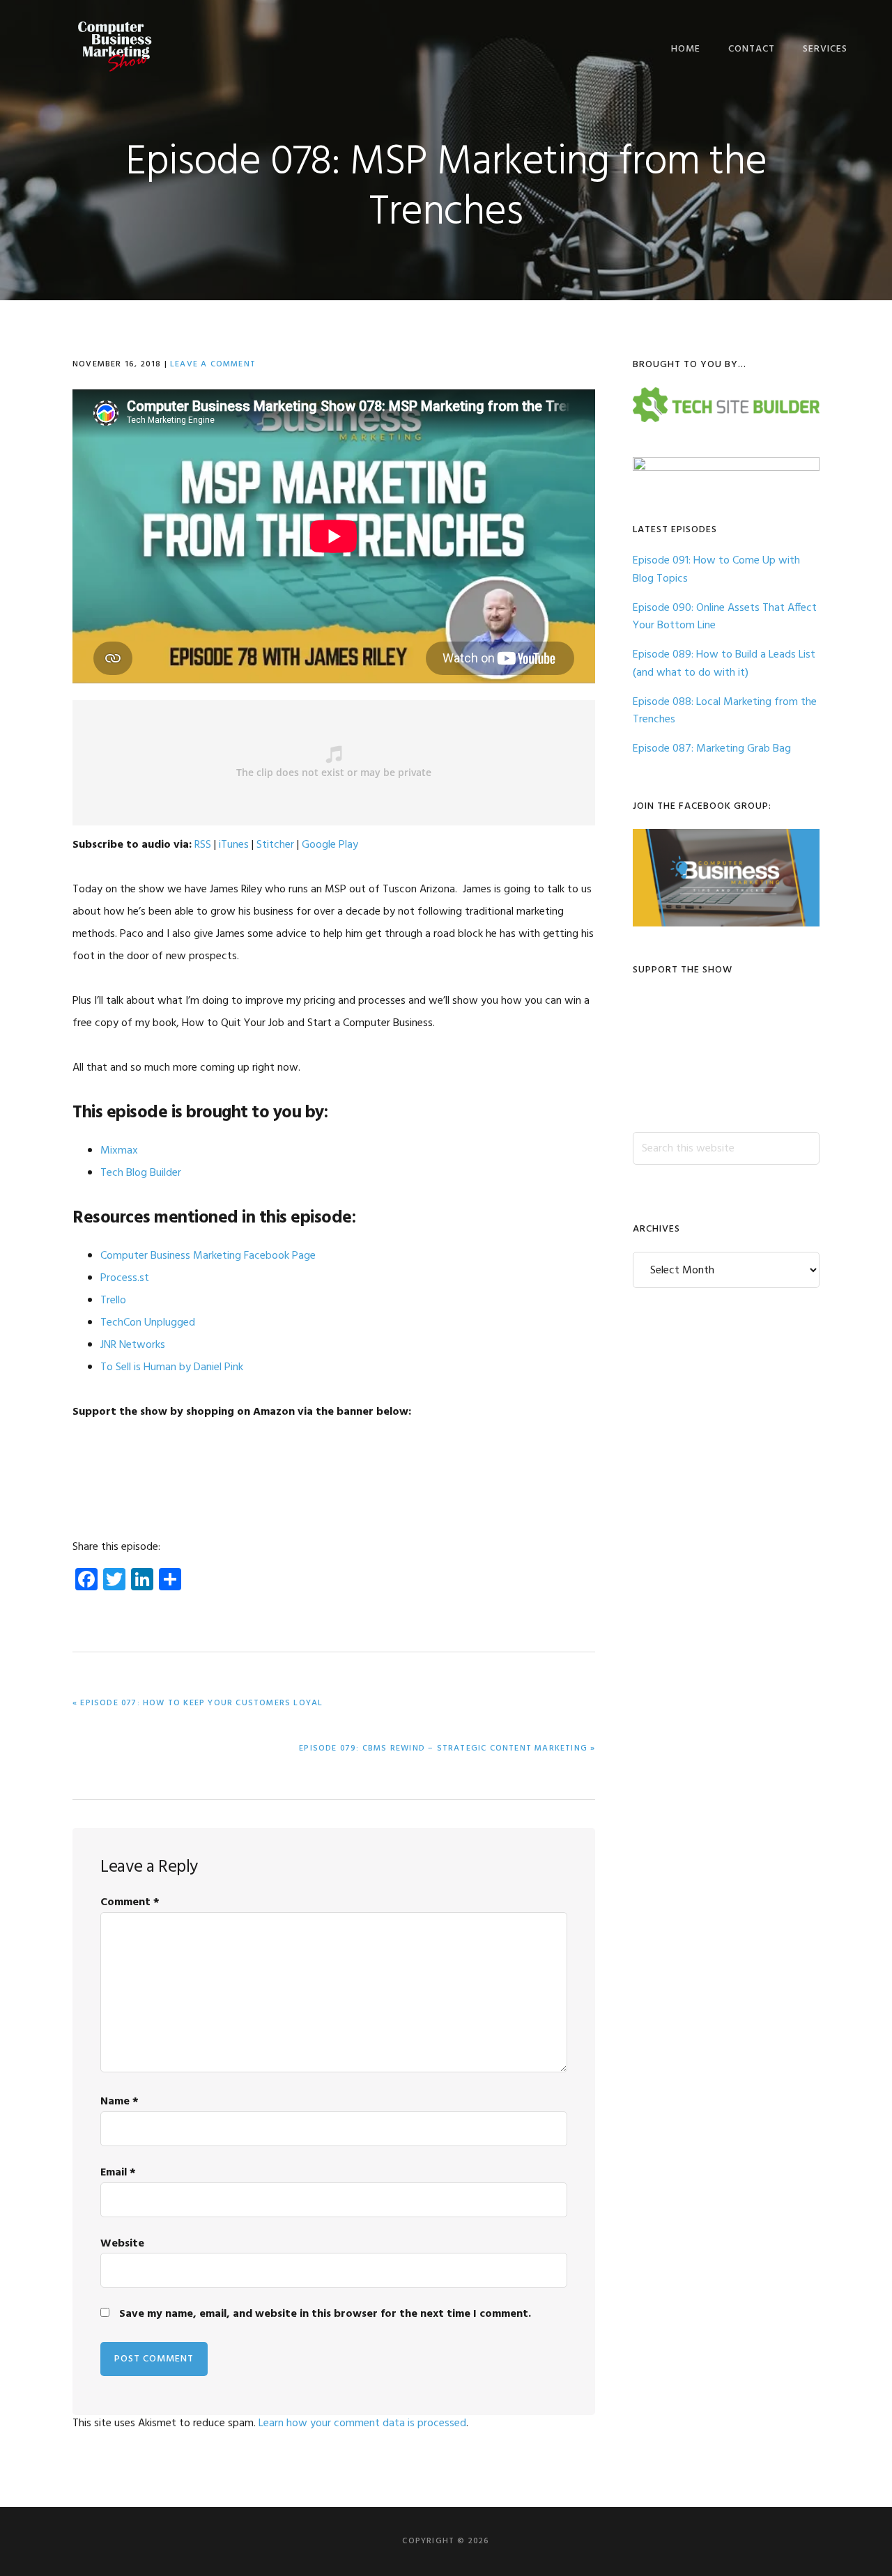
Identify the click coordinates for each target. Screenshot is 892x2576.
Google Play (330, 845)
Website (122, 2244)
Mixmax (119, 1151)
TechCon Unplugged (148, 1323)
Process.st (125, 1278)
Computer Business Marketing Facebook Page (208, 1256)
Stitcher (275, 845)
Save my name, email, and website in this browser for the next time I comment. (325, 2314)
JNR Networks (133, 1345)
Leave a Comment (213, 364)
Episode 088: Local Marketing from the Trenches (725, 711)
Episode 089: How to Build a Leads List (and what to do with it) (724, 664)
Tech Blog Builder (141, 1173)
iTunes (234, 845)
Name (120, 2102)
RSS (203, 845)
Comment (130, 1902)
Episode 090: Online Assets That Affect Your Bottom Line (725, 617)
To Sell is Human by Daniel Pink (172, 1367)
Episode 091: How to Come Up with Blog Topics (716, 570)
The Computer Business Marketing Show (114, 47)
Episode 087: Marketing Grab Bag (712, 749)
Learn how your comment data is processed (362, 2423)
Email (118, 2173)
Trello (113, 1301)
